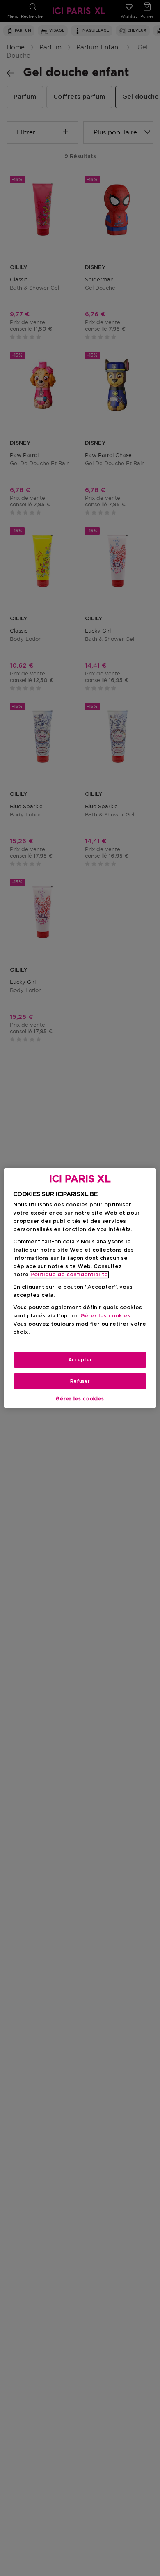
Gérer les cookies (80, 1399)
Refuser (80, 1381)
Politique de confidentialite (69, 1275)
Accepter (80, 1360)
